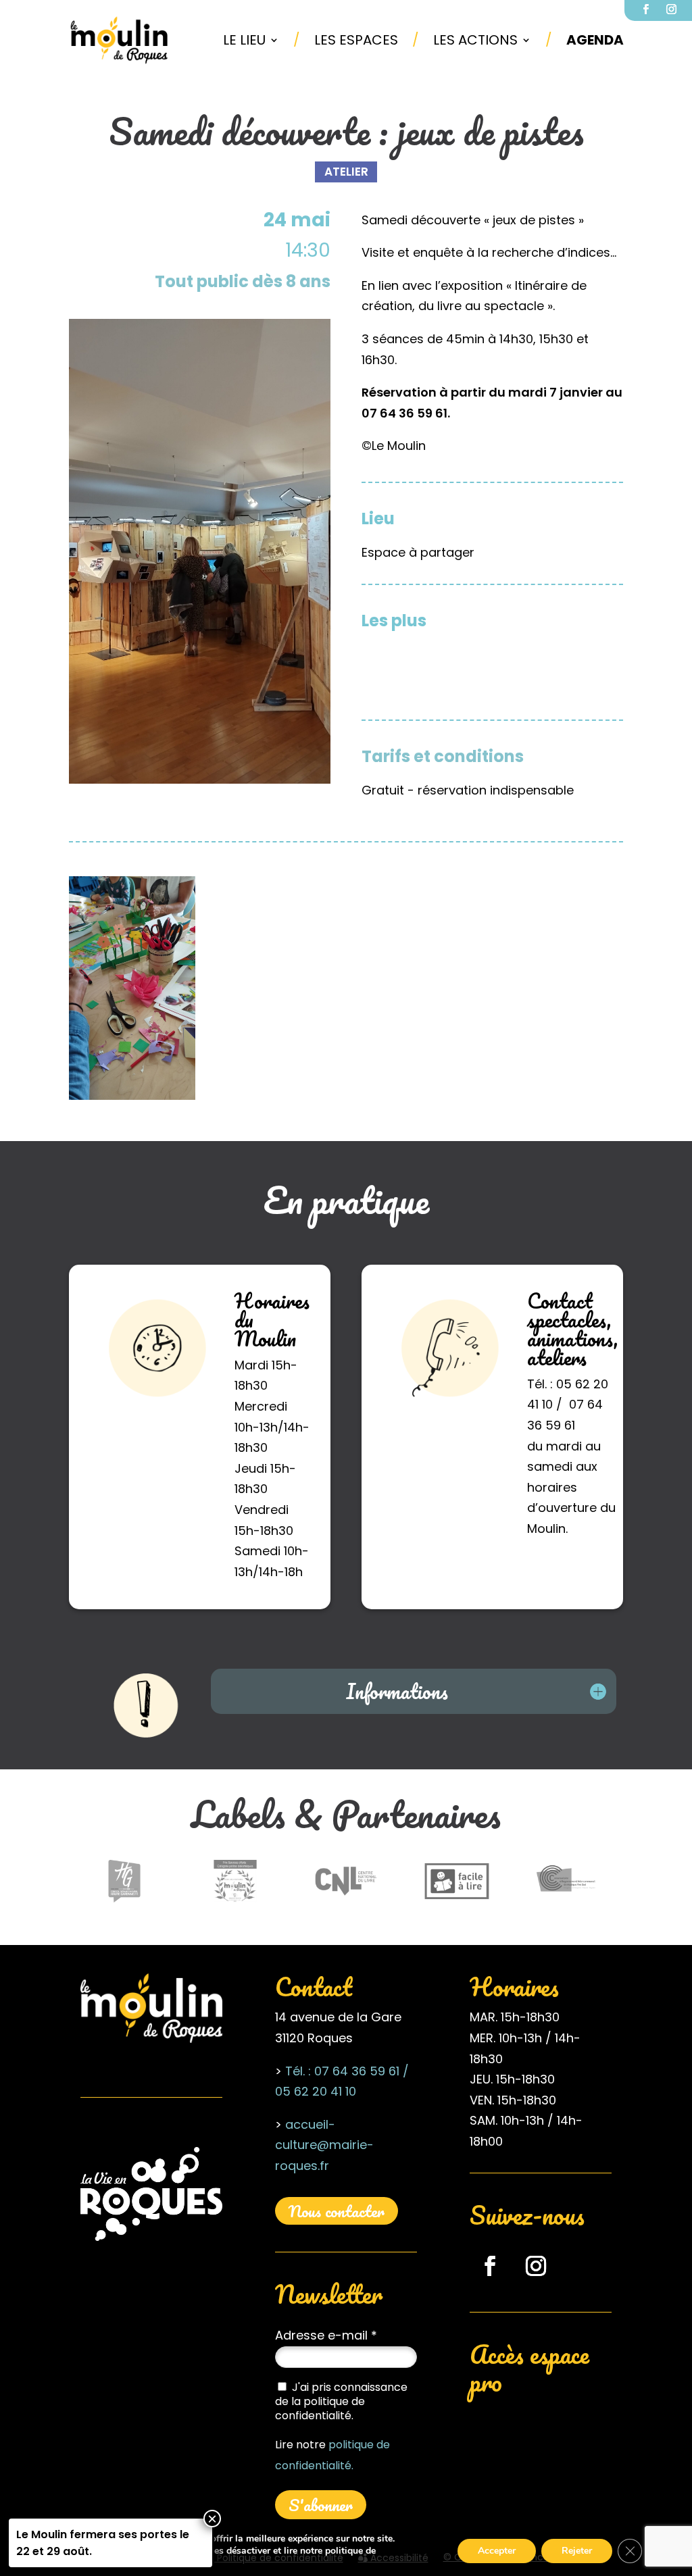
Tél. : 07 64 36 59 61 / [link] (347, 2071)
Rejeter (577, 2551)
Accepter (497, 2551)
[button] (490, 2266)
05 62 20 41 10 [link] (316, 2091)
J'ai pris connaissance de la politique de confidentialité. (341, 2401)
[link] (120, 40)
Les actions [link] (475, 40)
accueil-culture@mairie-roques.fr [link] (324, 2145)
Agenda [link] (595, 40)
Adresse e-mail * (326, 2335)
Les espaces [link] (356, 40)
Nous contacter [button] (337, 2211)
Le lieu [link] (244, 40)
